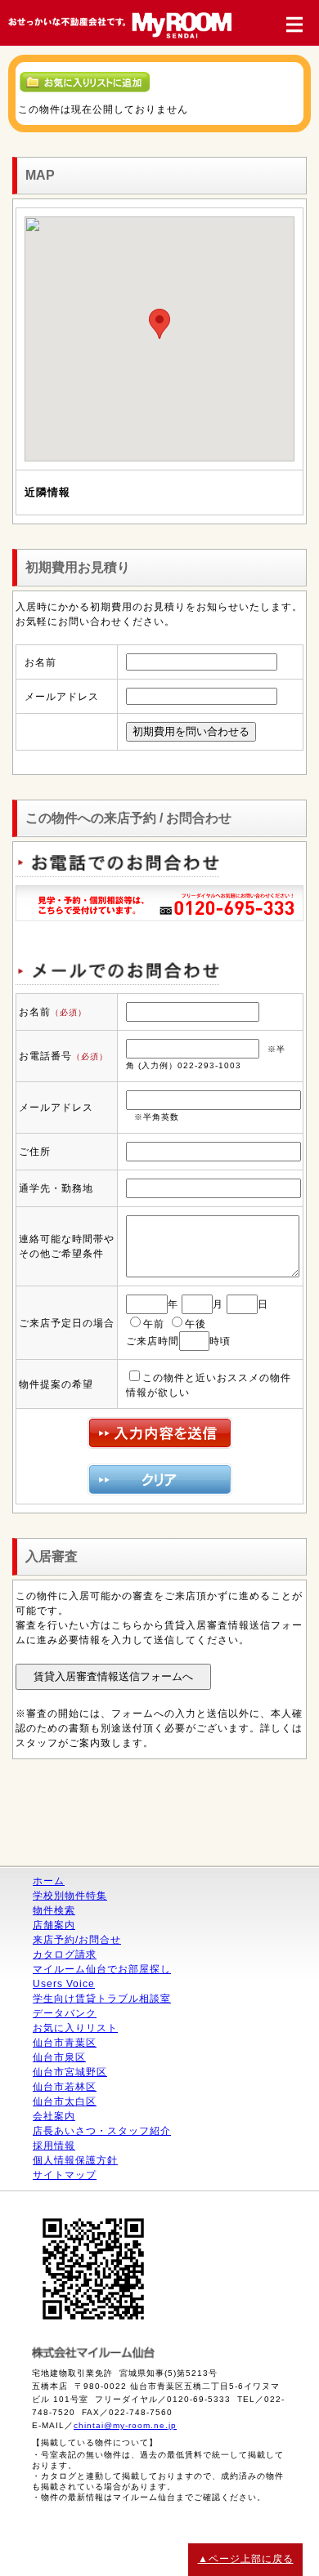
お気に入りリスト (75, 2028)
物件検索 (54, 1910)
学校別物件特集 (70, 1896)
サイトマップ (65, 2175)
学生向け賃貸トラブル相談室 (102, 1999)
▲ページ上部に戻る (246, 2559)
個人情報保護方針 (75, 2160)
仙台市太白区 (65, 2101)
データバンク (65, 2013)
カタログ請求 (65, 1954)
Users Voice (64, 1984)
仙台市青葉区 (65, 2043)
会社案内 (54, 2116)
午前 (154, 1324)
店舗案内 (54, 1925)
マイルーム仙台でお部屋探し (102, 1969)
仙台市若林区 (65, 2087)
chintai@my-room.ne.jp (125, 2425)
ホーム (49, 1881)
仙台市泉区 (59, 2057)
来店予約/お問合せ (77, 1940)
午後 (195, 1324)
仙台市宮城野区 (70, 2072)
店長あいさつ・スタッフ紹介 (102, 2131)
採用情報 (54, 2146)
